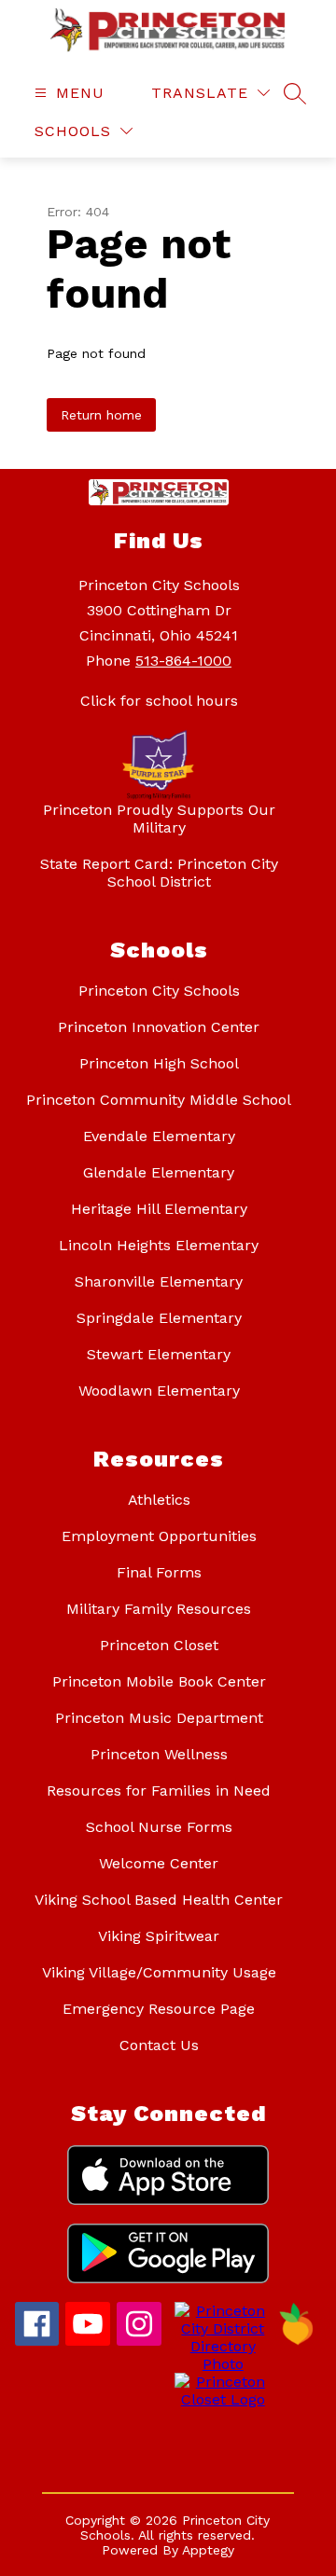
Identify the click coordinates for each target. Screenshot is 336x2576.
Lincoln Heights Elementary (159, 1245)
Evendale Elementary (159, 1136)
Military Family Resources (159, 1609)
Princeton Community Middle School (159, 1100)
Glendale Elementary (159, 1172)
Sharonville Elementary (159, 1281)
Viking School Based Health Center (159, 1900)
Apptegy (208, 2550)
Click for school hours (159, 701)
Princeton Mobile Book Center (159, 1681)
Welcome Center (159, 1863)
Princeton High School (159, 1063)
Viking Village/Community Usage (159, 1972)
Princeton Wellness (159, 1754)
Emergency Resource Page (159, 2009)
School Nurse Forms (159, 1827)
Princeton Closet (159, 1645)
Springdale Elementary (159, 1318)
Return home (101, 415)
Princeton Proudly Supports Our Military (159, 819)
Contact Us (159, 2045)
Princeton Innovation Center (159, 1027)
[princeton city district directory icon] (220, 2364)
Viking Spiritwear (159, 1936)
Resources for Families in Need (159, 1791)
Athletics (159, 1500)
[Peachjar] (297, 2341)
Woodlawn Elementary (159, 1391)
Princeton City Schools (159, 991)
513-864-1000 (183, 661)
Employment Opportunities (159, 1536)
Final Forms (159, 1572)
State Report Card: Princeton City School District (159, 873)
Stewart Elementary (159, 1354)
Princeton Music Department (159, 1718)
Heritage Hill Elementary (159, 1209)
